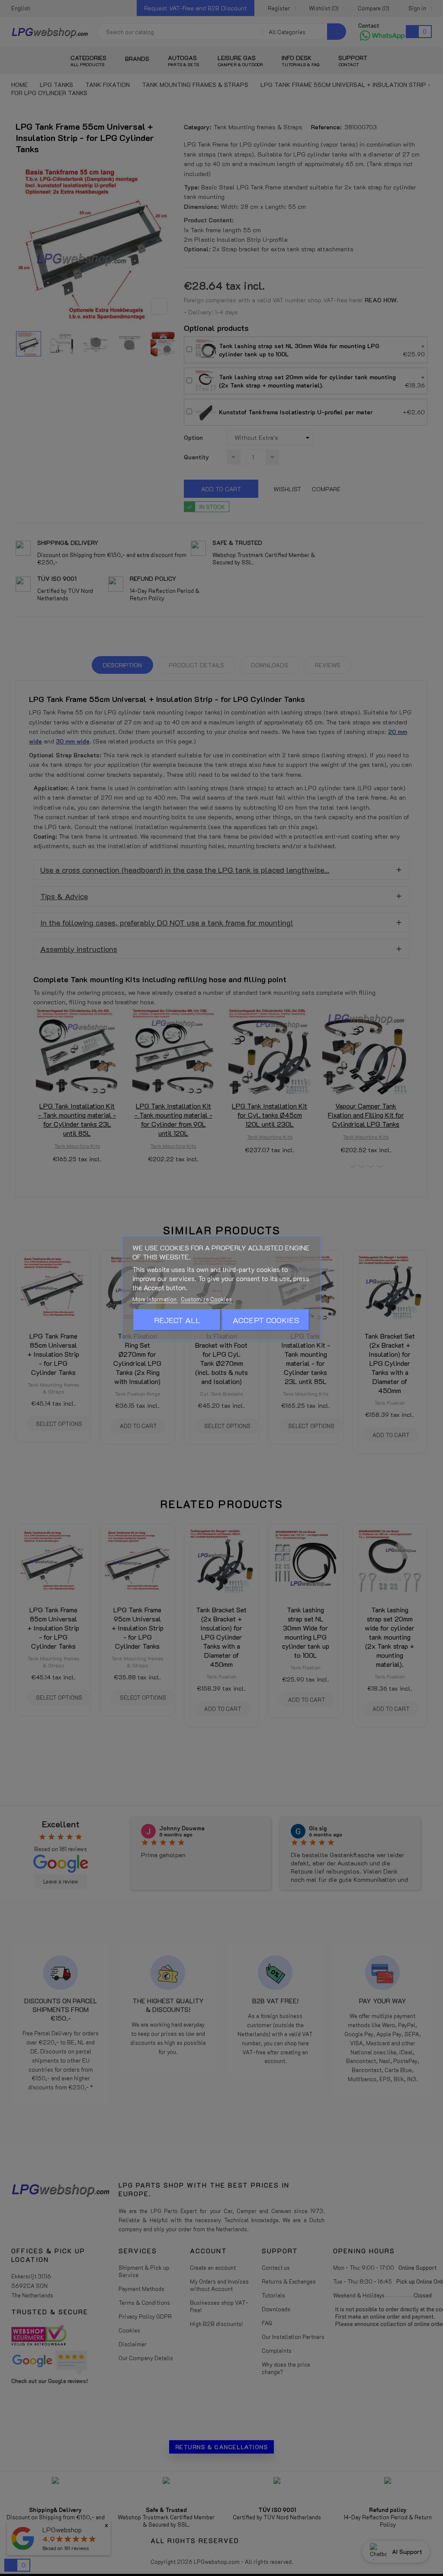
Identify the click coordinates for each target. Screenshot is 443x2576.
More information (155, 1299)
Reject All (177, 1320)
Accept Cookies (266, 1320)
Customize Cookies (206, 1299)
